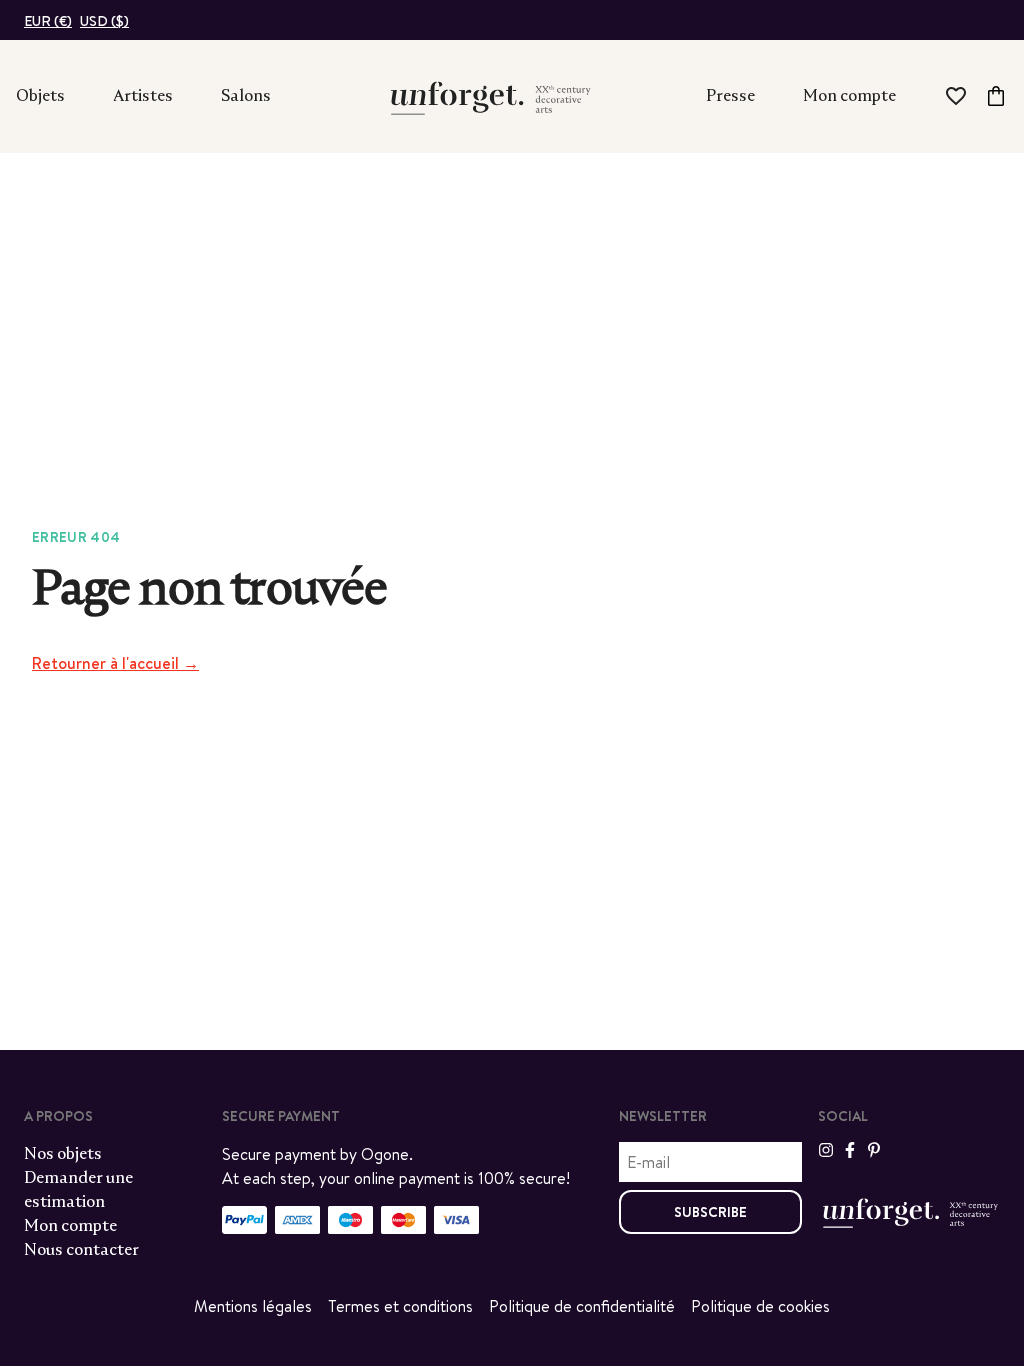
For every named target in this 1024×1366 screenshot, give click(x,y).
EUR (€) (48, 21)
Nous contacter (81, 1249)
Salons (246, 95)
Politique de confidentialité (582, 1306)
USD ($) (104, 21)
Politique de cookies (760, 1306)
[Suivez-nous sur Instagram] (826, 1150)
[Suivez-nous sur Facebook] (850, 1150)
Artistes (143, 95)
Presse (730, 95)
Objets (40, 95)
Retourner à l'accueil (115, 663)
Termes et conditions (400, 1306)
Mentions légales (253, 1306)
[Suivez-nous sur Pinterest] (874, 1150)
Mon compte (849, 95)
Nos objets (63, 1153)
